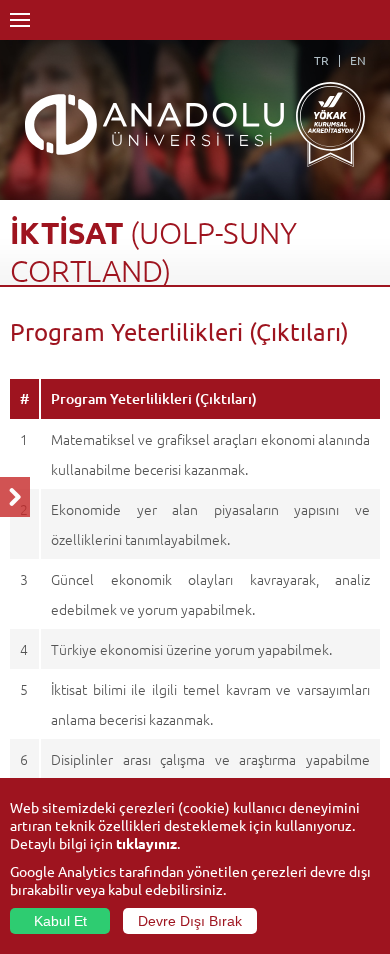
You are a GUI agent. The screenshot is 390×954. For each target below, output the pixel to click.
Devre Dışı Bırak (190, 921)
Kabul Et (60, 921)
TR (321, 60)
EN (358, 60)
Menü (20, 20)
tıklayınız (146, 843)
